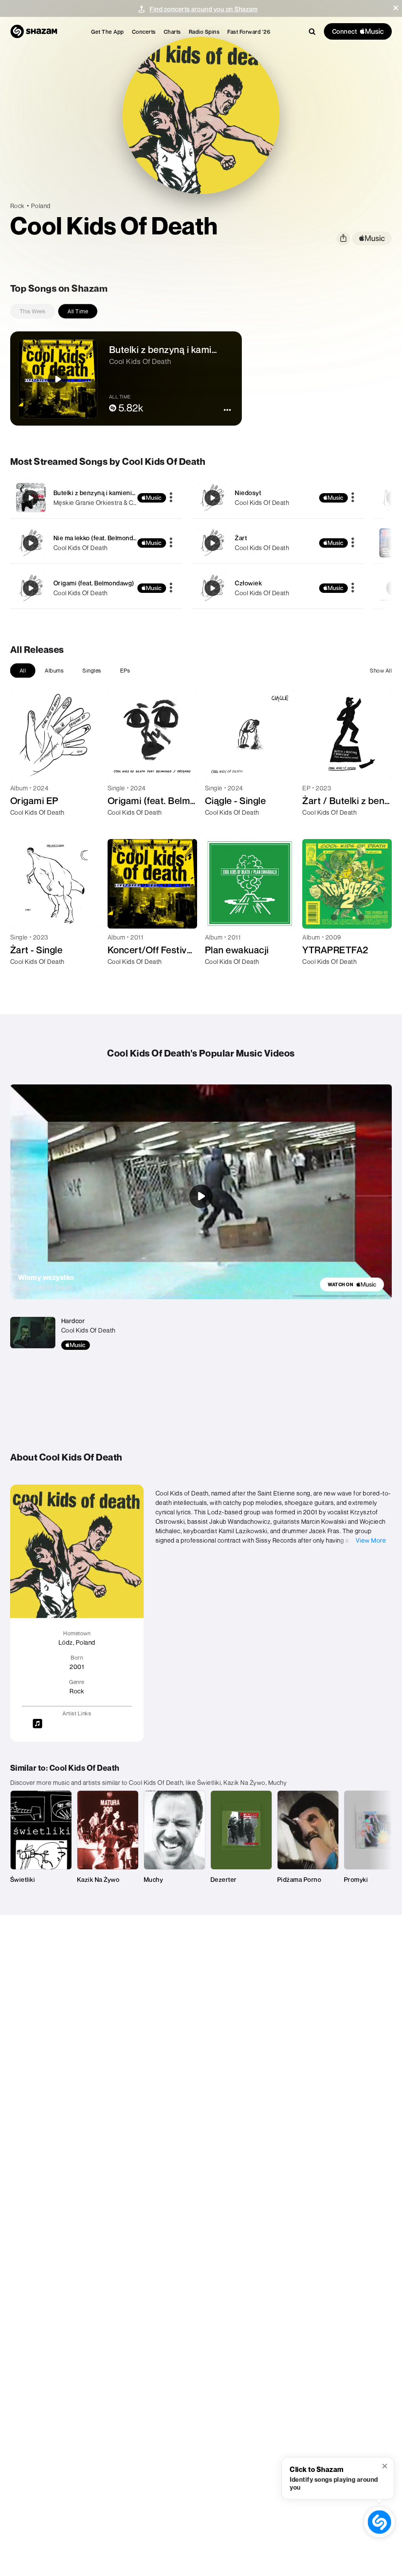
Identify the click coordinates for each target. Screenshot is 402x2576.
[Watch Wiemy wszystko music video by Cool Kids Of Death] (201, 1196)
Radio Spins (204, 32)
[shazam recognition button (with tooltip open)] (380, 2522)
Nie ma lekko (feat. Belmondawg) (100, 538)
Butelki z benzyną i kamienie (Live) (104, 493)
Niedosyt (248, 493)
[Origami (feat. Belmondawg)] (96, 588)
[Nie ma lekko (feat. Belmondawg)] (96, 543)
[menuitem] (108, 32)
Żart (241, 538)
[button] (396, 8)
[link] (352, 1284)
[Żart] (278, 543)
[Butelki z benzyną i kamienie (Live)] (96, 498)
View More (371, 1540)
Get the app (108, 32)
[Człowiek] (278, 588)
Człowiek (248, 583)
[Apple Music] (25, 826)
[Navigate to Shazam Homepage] (34, 31)
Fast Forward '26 (249, 32)
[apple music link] (372, 239)
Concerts (144, 32)
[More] (171, 498)
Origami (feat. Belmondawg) (94, 583)
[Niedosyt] (278, 498)
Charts (172, 32)
